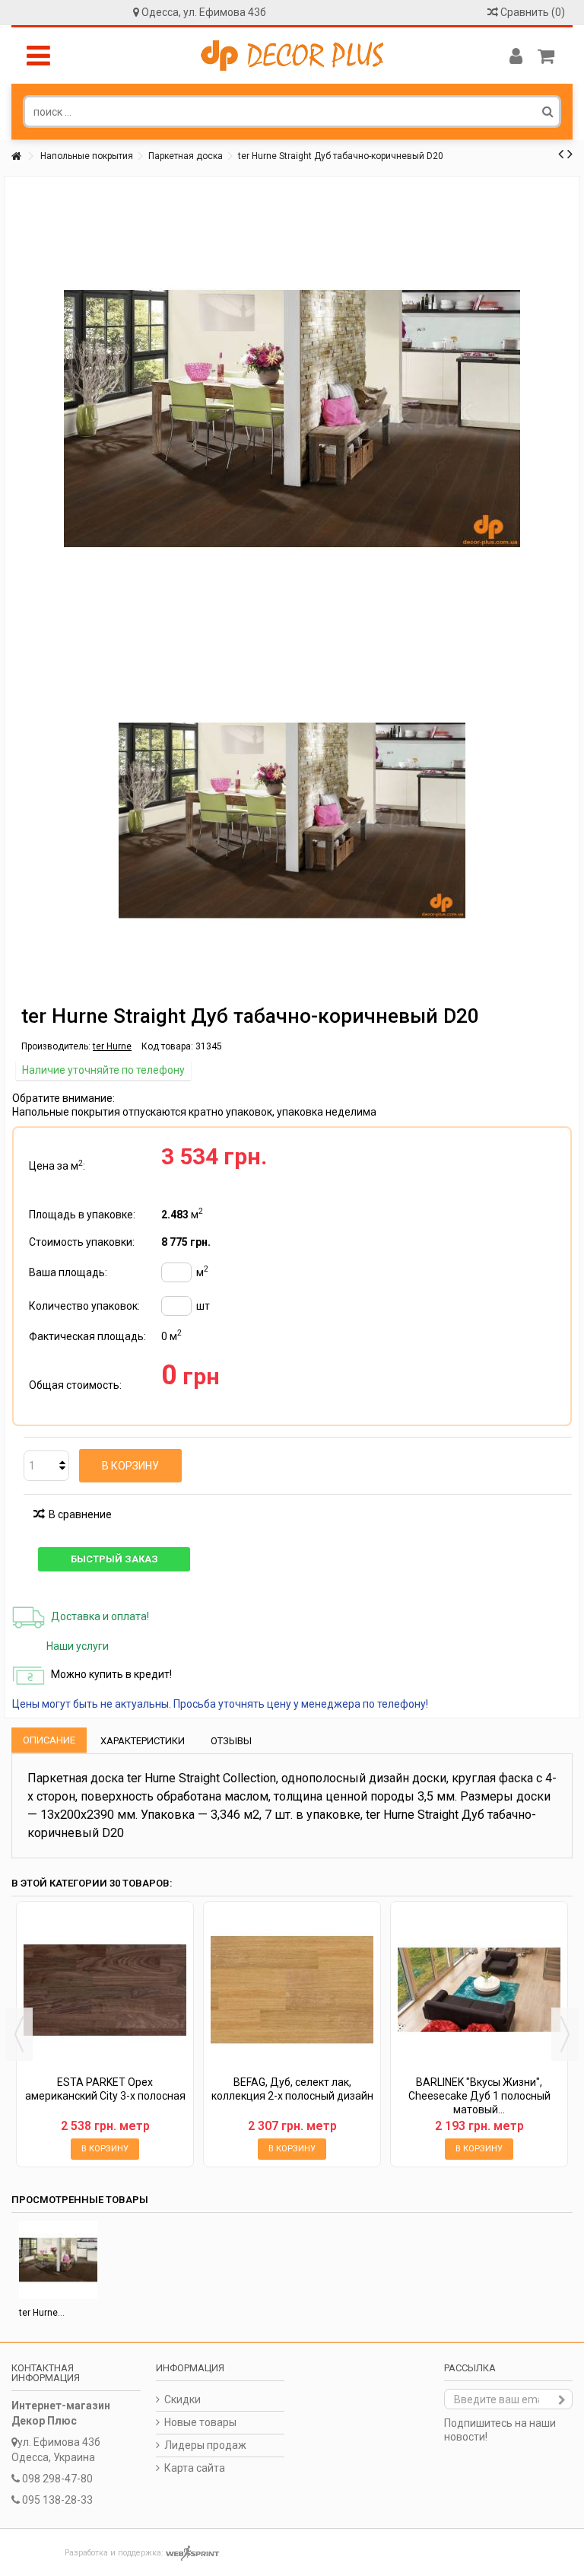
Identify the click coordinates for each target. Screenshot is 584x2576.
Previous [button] (19, 2034)
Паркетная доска (186, 156)
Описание (49, 1740)
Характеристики (143, 1741)
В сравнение (80, 1514)
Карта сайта (195, 2468)
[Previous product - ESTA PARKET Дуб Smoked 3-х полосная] (561, 154)
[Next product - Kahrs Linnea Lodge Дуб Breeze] (570, 154)
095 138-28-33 (57, 2500)
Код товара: (167, 1046)
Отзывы (231, 1741)
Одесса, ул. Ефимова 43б (204, 12)
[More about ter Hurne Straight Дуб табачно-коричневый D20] (58, 2260)
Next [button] (565, 2034)
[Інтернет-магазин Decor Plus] (292, 56)
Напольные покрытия (87, 156)
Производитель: (56, 1046)
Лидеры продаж (205, 2445)
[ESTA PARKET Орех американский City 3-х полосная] (105, 1990)
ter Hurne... (42, 2313)
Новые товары (200, 2422)
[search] (548, 111)
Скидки (182, 2399)
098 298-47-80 (57, 2479)
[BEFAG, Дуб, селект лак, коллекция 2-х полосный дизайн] (292, 1990)
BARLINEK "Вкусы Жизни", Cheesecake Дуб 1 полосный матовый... (479, 2096)
